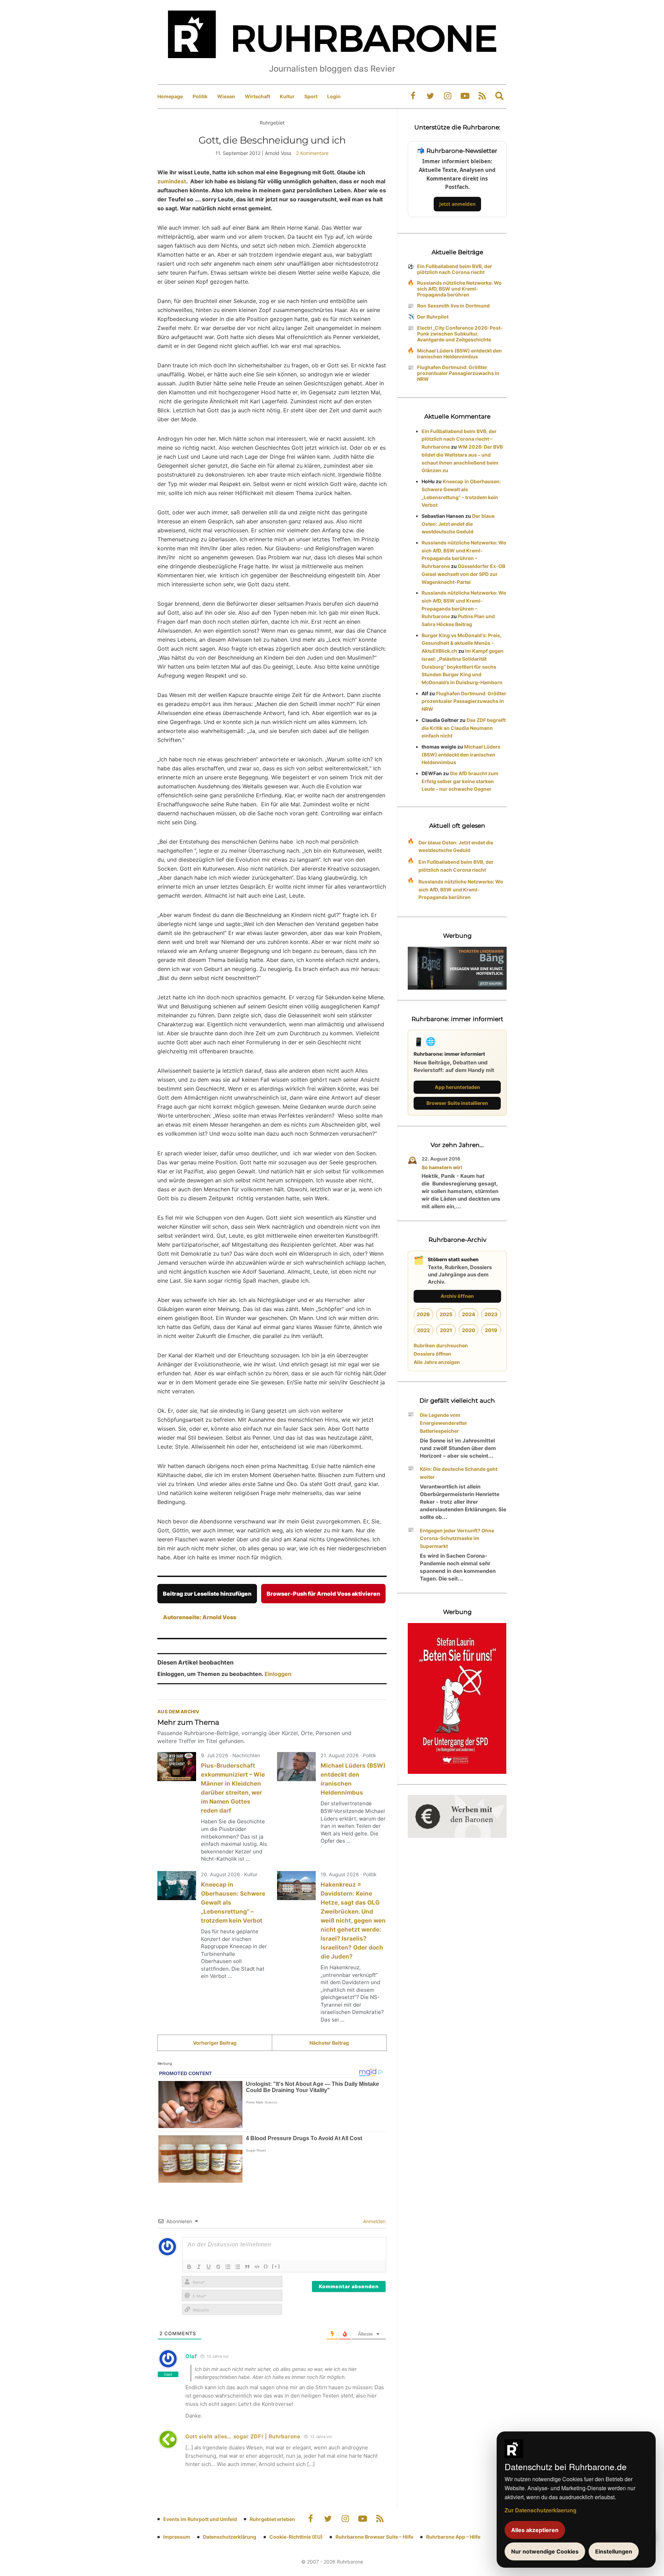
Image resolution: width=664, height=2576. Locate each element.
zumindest (172, 181)
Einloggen (278, 1674)
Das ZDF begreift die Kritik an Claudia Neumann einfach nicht (464, 728)
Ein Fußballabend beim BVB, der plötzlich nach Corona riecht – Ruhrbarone (459, 439)
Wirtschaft (257, 96)
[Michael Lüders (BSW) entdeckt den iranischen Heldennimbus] (296, 1767)
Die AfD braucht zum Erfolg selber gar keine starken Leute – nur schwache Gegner (460, 781)
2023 (491, 1314)
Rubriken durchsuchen (441, 1345)
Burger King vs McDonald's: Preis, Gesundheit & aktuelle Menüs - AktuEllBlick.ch (462, 643)
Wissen (226, 96)
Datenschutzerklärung (230, 2537)
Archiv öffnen (457, 1296)
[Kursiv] (199, 2267)
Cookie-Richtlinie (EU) (296, 2537)
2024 (469, 1314)
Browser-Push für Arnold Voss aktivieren (323, 1594)
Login (334, 96)
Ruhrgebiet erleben (272, 2519)
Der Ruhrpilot (433, 317)
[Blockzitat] (247, 2267)
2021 (446, 1330)
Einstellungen (614, 2551)
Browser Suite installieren (457, 1103)
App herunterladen (457, 1087)
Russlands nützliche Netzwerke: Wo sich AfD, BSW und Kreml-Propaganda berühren (459, 289)
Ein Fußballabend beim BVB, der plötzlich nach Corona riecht (455, 269)
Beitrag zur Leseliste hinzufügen (207, 1594)
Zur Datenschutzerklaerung (541, 2510)
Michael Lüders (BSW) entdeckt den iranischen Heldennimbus (459, 354)
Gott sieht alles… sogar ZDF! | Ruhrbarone (243, 2436)
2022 (423, 1330)
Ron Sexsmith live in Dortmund (453, 306)
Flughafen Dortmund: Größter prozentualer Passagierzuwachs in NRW (458, 373)
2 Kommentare (312, 153)
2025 (446, 1314)
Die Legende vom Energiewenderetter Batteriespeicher (444, 1423)
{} (266, 2266)
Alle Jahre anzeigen (437, 1362)
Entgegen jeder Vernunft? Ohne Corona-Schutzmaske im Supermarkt (457, 1538)
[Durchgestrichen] (218, 2267)
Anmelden (374, 2221)
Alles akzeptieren (535, 2530)
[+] (276, 2266)
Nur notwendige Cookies (545, 2551)
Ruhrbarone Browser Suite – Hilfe (374, 2537)
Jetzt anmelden (457, 204)
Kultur (287, 96)
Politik (200, 96)
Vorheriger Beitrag (215, 2043)
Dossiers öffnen (432, 1354)
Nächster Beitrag (329, 2043)
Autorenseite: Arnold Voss (200, 1617)
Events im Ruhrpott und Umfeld (200, 2519)
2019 (491, 1330)
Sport (311, 96)
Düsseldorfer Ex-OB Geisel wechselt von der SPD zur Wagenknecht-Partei (463, 574)
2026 (423, 1314)
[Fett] (189, 2267)
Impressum (177, 2537)
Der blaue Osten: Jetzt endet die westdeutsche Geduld (458, 524)
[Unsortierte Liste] (238, 2267)
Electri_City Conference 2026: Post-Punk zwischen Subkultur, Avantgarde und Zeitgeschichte (460, 334)
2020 (469, 1330)
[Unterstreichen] (209, 2267)
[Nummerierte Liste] (228, 2267)
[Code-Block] (257, 2267)
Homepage (170, 96)
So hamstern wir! (442, 1167)
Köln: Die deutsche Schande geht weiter (459, 1473)
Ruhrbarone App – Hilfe (453, 2537)
